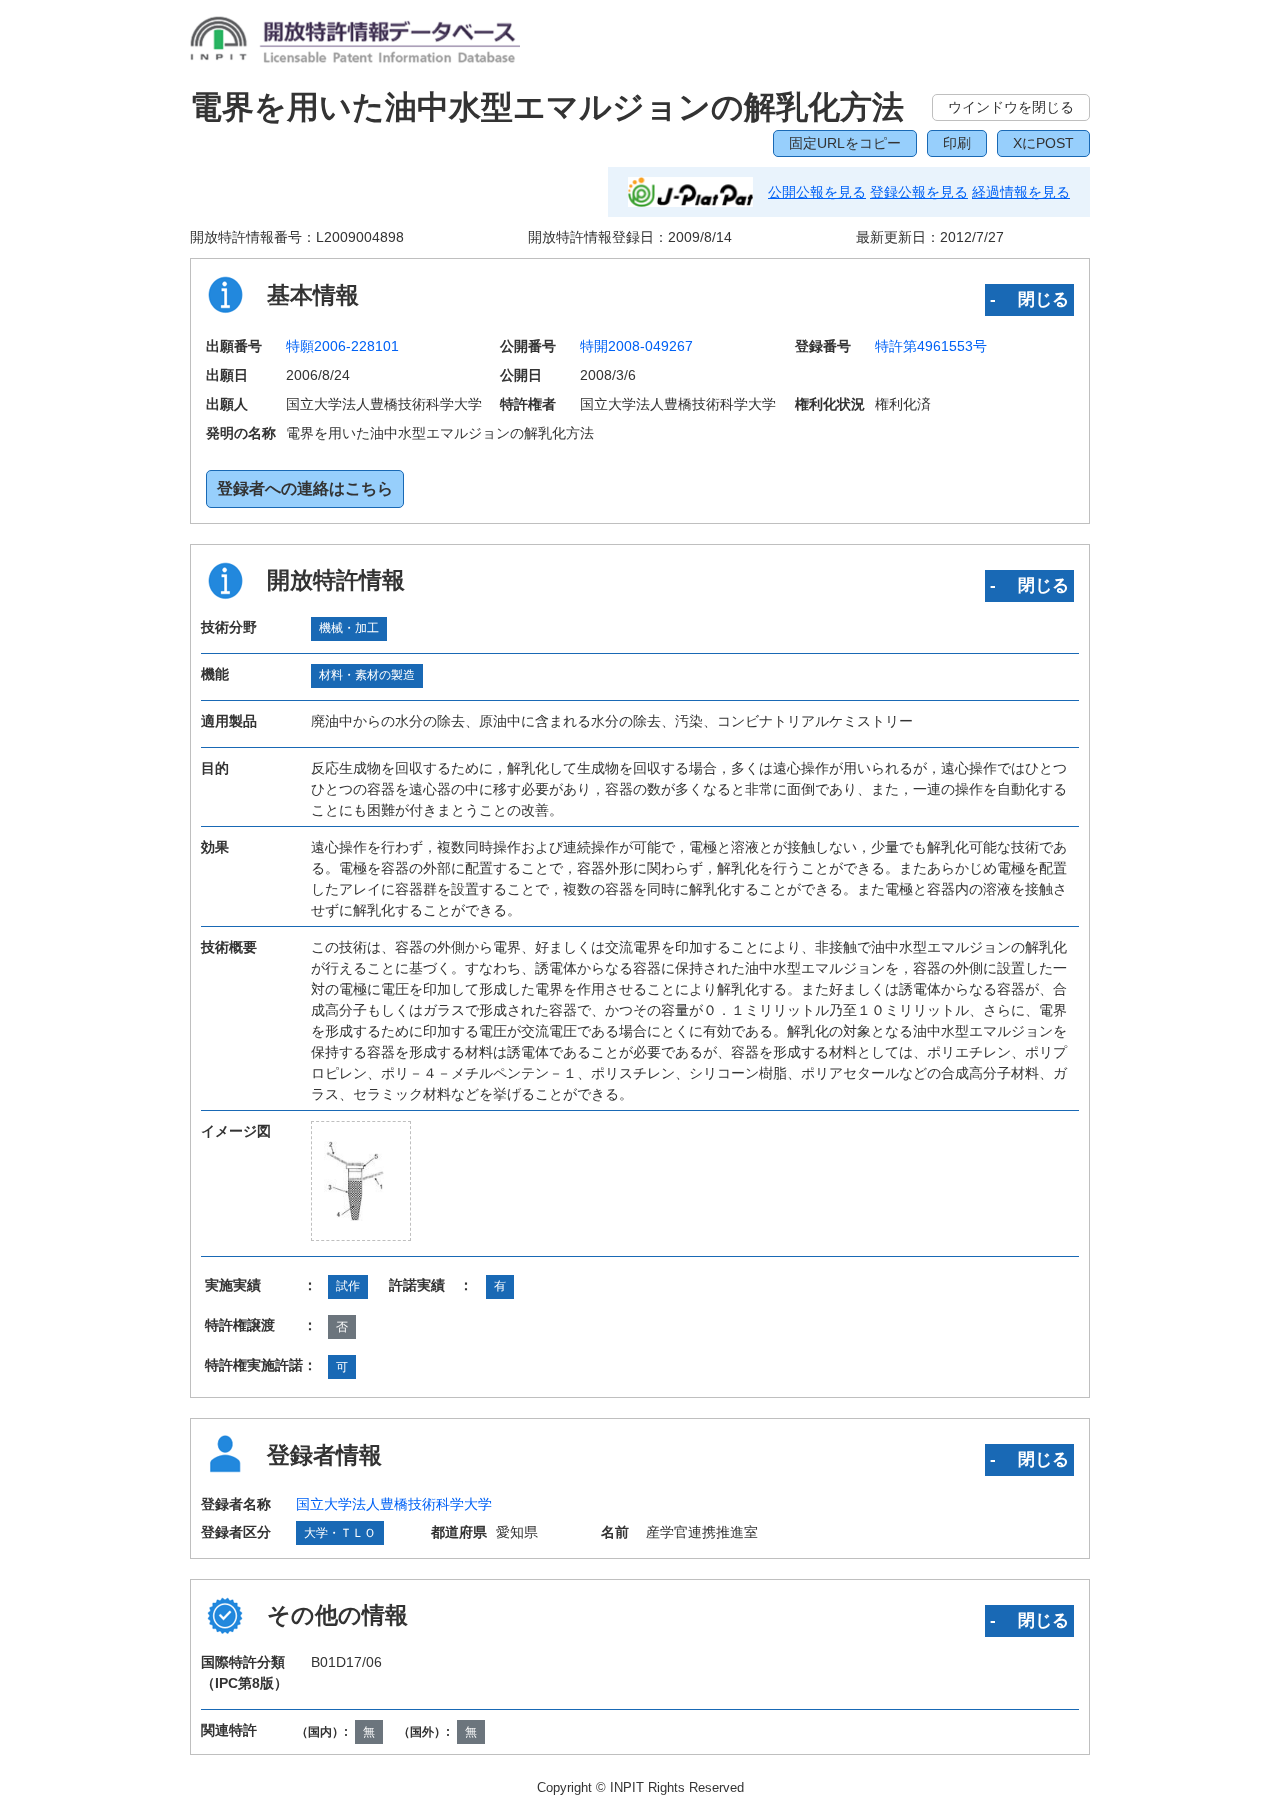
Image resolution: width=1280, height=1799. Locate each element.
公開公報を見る (817, 192)
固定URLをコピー (845, 143)
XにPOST (1043, 143)
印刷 (957, 143)
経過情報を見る (1021, 192)
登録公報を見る (919, 192)
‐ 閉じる (1029, 299)
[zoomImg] (361, 1181)
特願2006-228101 (342, 346)
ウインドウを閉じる (1011, 107)
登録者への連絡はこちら (305, 488)
